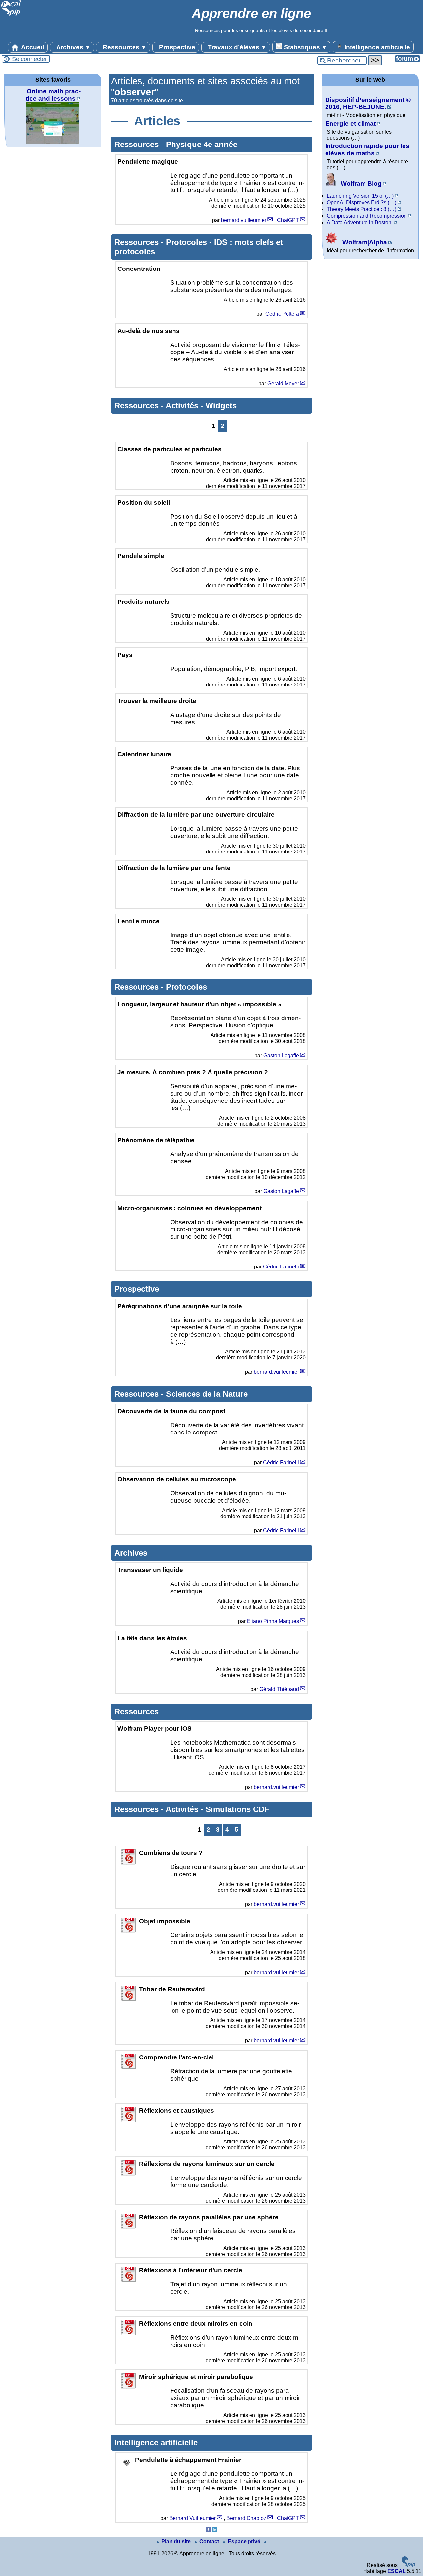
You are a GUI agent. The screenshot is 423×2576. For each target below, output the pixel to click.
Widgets (221, 406)
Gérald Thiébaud (279, 1689)
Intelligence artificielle (376, 47)
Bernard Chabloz (246, 2518)
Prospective (176, 47)
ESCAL (397, 2571)
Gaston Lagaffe (281, 1055)
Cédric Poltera (282, 314)
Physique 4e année (202, 144)
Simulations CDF (237, 1809)
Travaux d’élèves (236, 47)
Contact (210, 2541)
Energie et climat (350, 124)
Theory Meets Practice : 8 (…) (362, 209)
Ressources (124, 47)
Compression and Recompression (367, 216)
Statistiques (305, 47)
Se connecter (29, 59)
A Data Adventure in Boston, (360, 222)
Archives (73, 47)
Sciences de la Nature (207, 1394)
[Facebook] (208, 2531)
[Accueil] (11, 15)
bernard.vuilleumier (244, 220)
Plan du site (177, 2541)
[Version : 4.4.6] (408, 2565)
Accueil (32, 47)
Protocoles (188, 242)
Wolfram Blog (360, 183)
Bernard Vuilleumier (192, 2518)
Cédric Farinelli (281, 1267)
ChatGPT (288, 220)
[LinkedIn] (215, 2531)
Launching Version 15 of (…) (360, 196)
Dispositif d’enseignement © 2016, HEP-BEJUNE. (368, 103)
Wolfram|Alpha (364, 242)
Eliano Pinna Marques (273, 1621)
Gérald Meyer (283, 383)
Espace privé (245, 2541)
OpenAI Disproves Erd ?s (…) (362, 203)
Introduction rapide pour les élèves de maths (367, 150)
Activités (183, 406)
